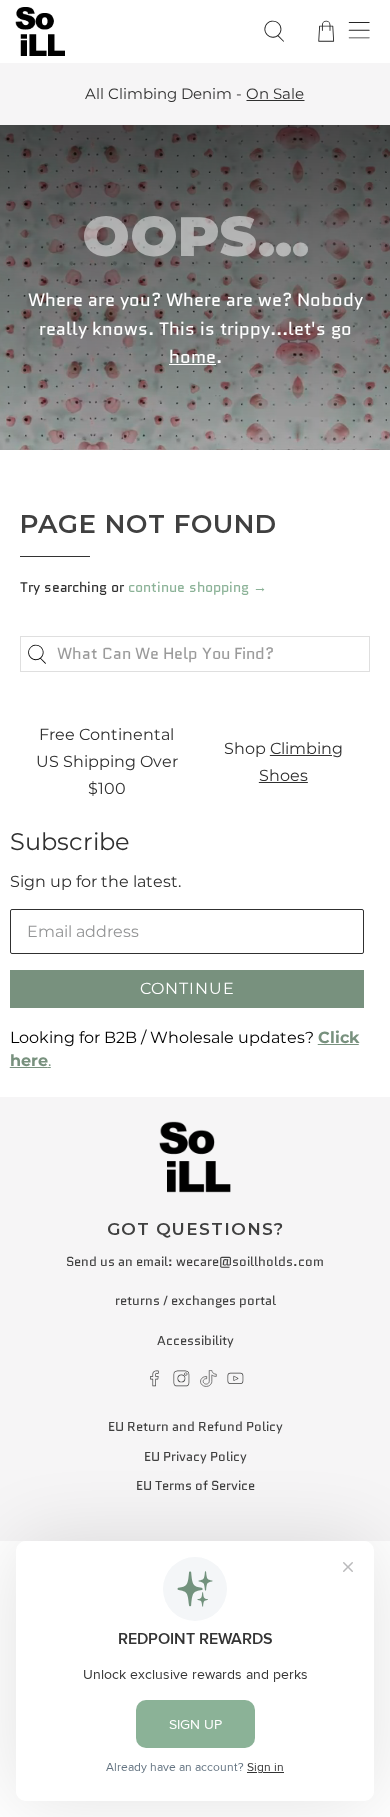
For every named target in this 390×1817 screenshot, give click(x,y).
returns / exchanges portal (195, 1300)
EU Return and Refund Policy (195, 1426)
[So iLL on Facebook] (154, 1382)
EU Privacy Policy (195, 1456)
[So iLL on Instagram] (181, 1382)
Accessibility (195, 1340)
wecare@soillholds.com (250, 1261)
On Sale (92, 93)
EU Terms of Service (195, 1485)
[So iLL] (126, 31)
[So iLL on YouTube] (235, 1382)
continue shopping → (197, 587)
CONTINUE (187, 988)
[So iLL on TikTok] (208, 1382)
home (192, 357)
